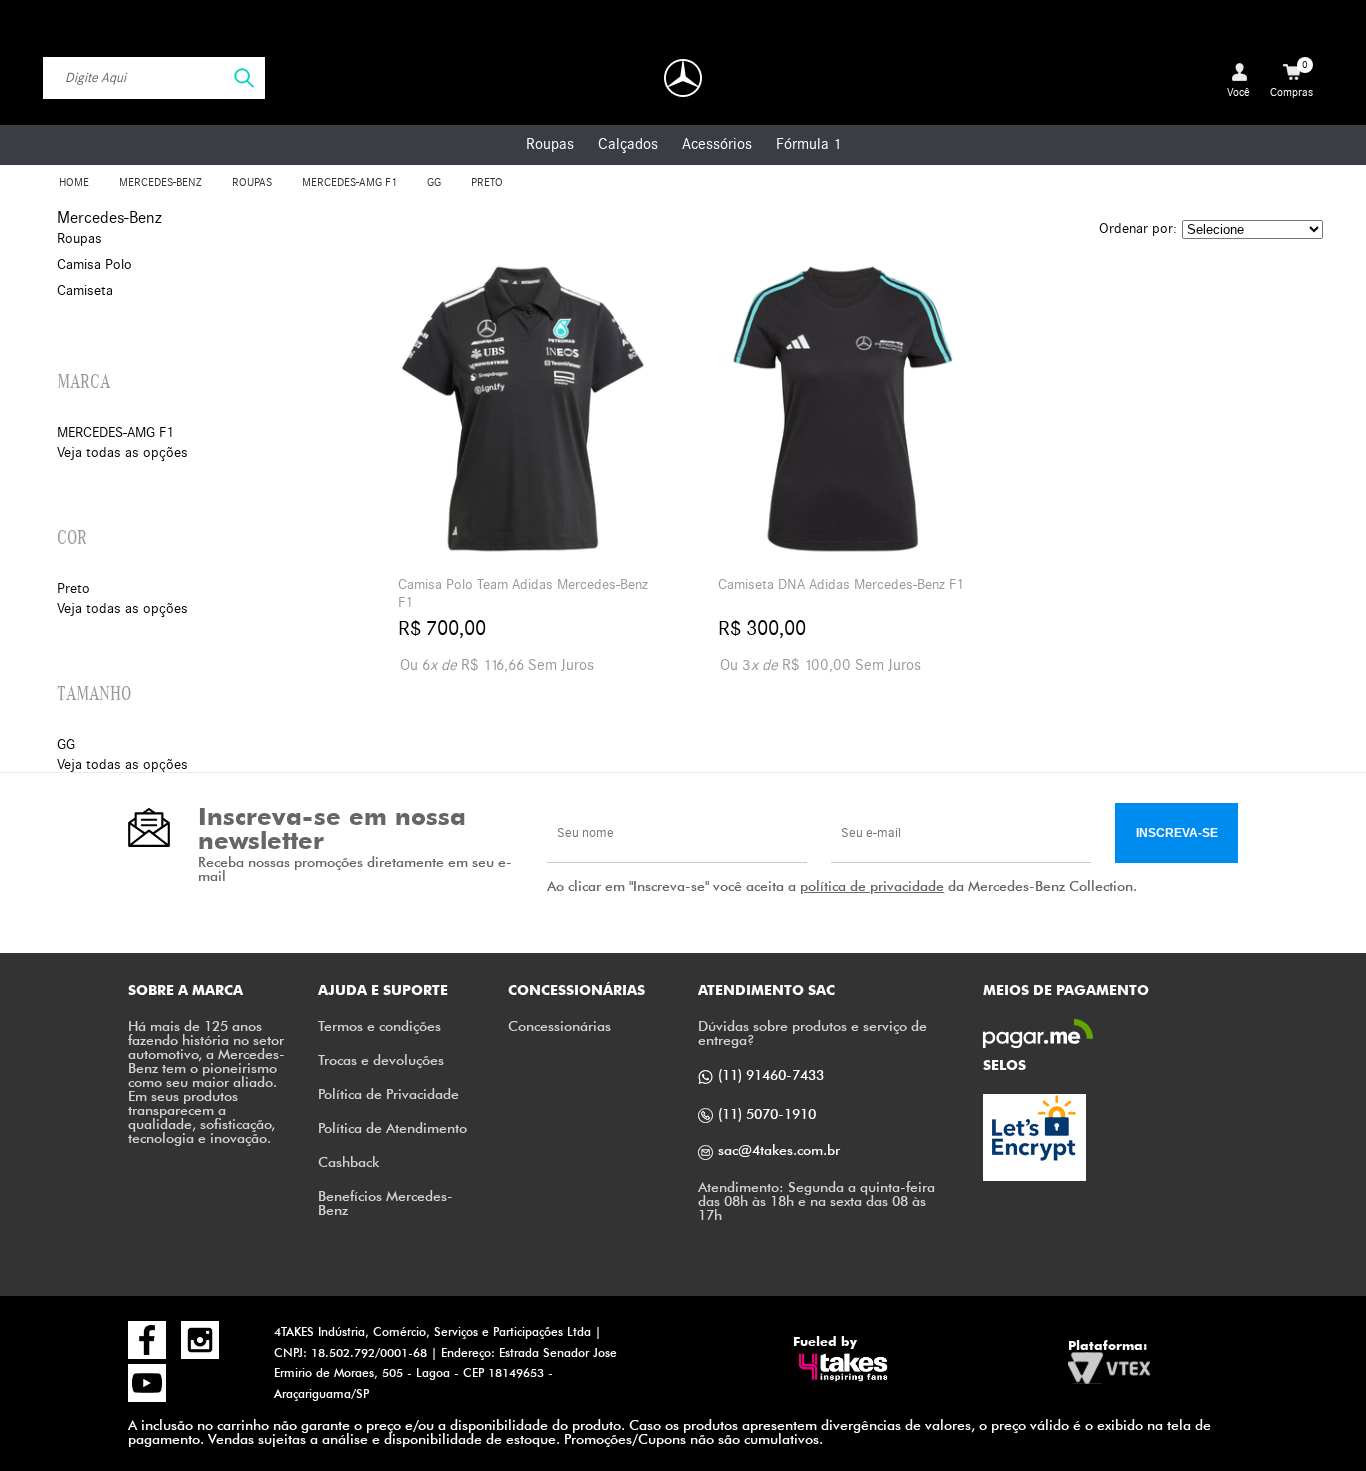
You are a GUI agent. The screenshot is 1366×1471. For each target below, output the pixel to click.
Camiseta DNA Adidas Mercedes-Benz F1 (841, 584)
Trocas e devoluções (381, 1059)
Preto (487, 182)
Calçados (628, 144)
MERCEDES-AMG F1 (349, 182)
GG (434, 182)
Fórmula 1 (808, 144)
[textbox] (154, 78)
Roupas (550, 144)
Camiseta (85, 290)
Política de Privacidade (388, 1093)
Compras (1291, 79)
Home (74, 182)
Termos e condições (379, 1025)
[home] (683, 78)
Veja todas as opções (122, 452)
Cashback (348, 1161)
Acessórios (717, 144)
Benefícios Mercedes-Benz (385, 1202)
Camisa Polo (94, 264)
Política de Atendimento (392, 1127)
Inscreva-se (1177, 833)
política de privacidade (872, 885)
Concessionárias (559, 1025)
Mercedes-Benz (160, 182)
